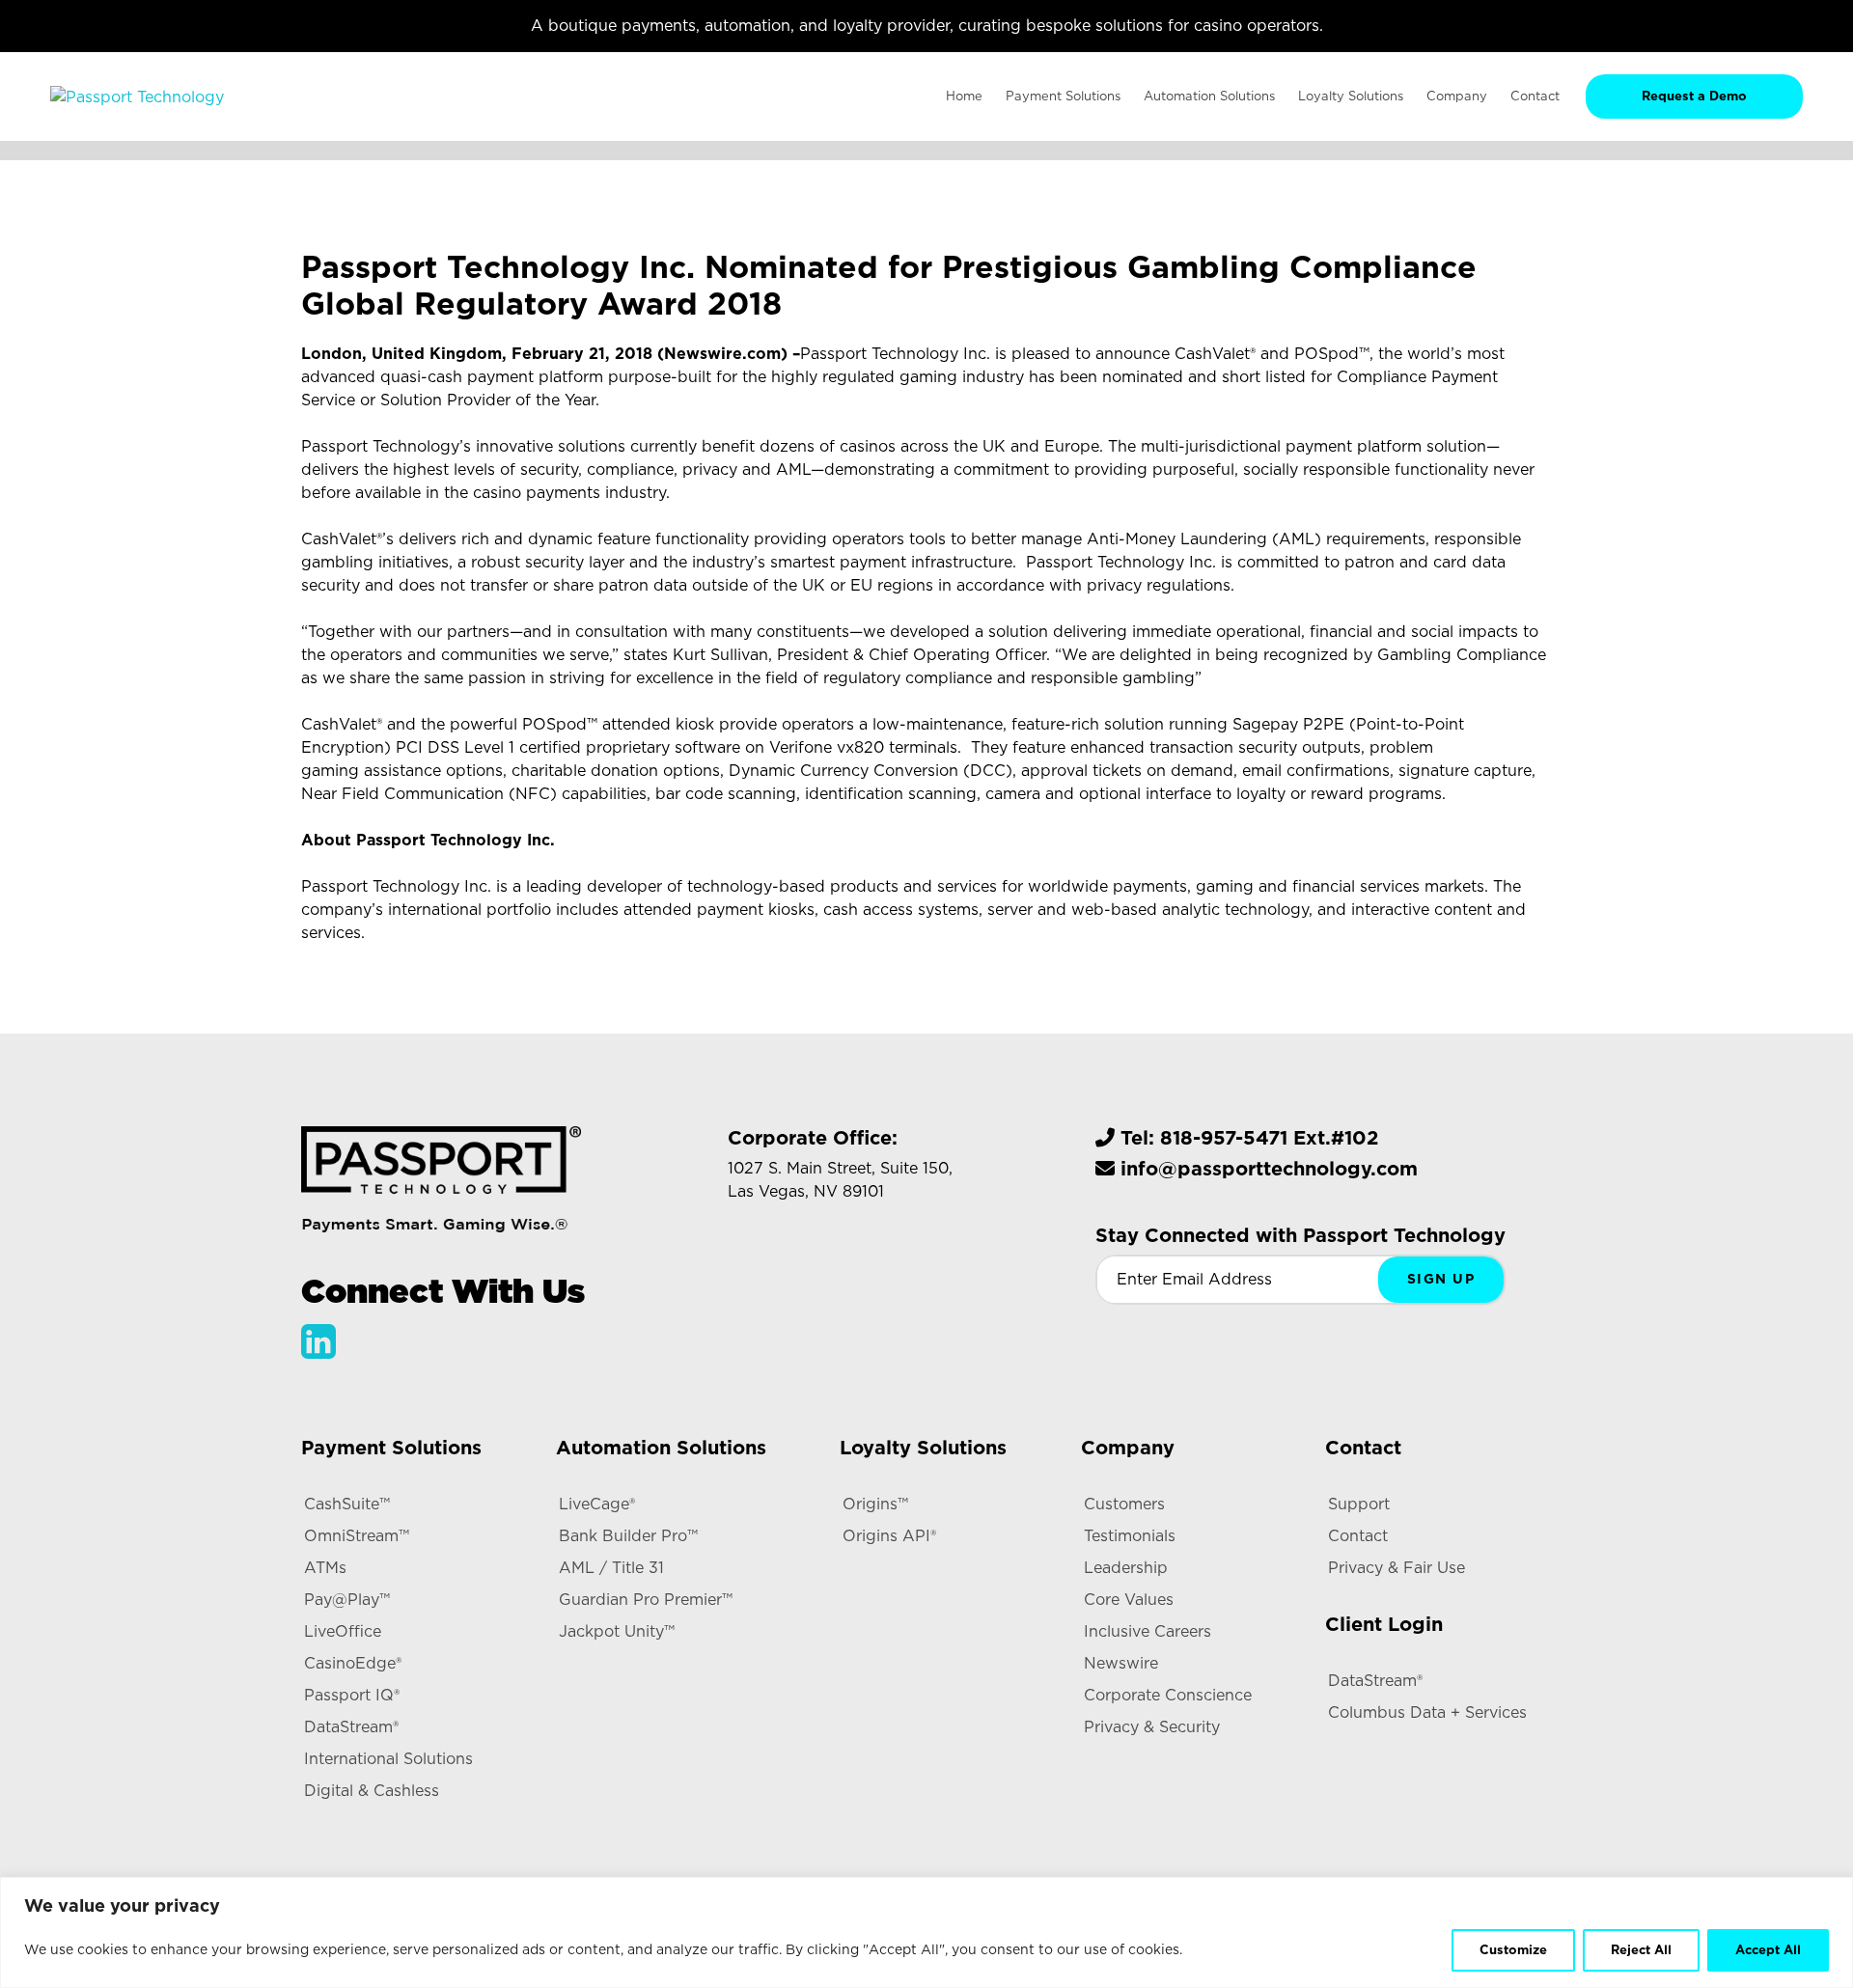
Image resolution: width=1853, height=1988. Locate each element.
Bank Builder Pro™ (628, 1536)
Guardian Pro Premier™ (646, 1600)
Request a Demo (1694, 96)
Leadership (1126, 1568)
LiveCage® (597, 1504)
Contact (1358, 1536)
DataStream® (351, 1727)
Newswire (1121, 1663)
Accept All (1768, 1950)
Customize (1513, 1950)
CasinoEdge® (353, 1663)
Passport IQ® (352, 1695)
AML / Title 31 (611, 1568)
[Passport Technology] (137, 96)
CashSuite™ (347, 1504)
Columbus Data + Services (1427, 1712)
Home (964, 96)
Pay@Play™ (347, 1600)
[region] (926, 1933)
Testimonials (1130, 1536)
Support (1359, 1504)
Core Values (1129, 1600)
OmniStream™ (357, 1536)
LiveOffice (343, 1631)
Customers (1124, 1504)
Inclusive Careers (1148, 1631)
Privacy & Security (1152, 1727)
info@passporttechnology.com (1269, 1169)
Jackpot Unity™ (617, 1631)
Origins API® (889, 1536)
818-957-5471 (1224, 1138)
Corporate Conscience (1168, 1695)
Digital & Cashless (372, 1791)
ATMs (325, 1568)
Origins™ (875, 1504)
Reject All (1641, 1950)
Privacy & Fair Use (1397, 1568)
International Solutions (388, 1759)
